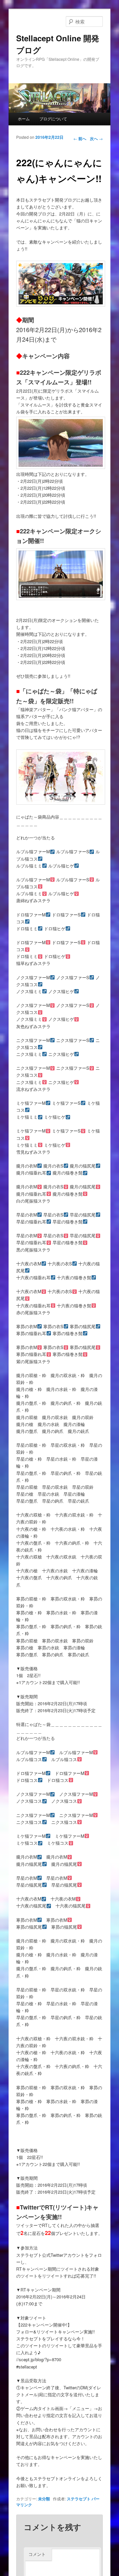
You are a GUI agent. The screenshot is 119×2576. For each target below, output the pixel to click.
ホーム (24, 118)
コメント (37, 2554)
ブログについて (53, 118)
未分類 (44, 2499)
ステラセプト (79, 2499)
